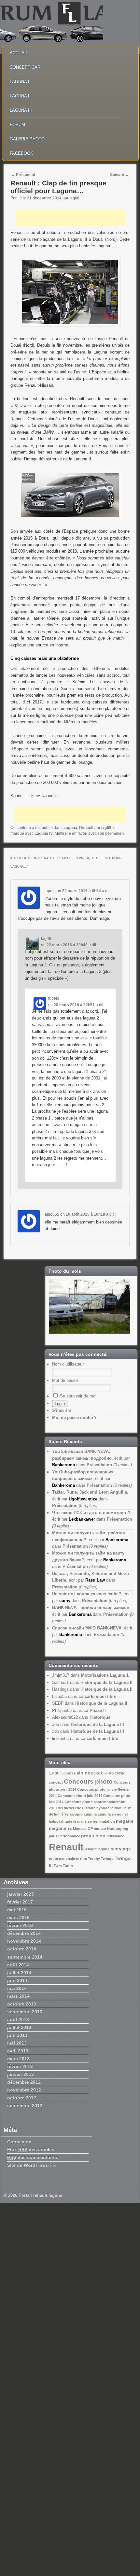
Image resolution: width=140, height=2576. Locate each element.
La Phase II (95, 1710)
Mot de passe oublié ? (74, 1418)
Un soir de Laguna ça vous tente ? (87, 1594)
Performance (69, 1836)
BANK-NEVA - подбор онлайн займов (91, 1607)
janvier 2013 (21, 2074)
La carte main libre (97, 1696)
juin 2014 (17, 1980)
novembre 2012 (24, 2090)
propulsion (93, 1836)
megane (125, 1821)
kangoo (76, 1814)
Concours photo (88, 1781)
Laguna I (20, 82)
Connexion (19, 2142)
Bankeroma (63, 1465)
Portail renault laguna (40, 2195)
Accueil (19, 53)
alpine (83, 1773)
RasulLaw (95, 1580)
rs (77, 1859)
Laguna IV (44, 833)
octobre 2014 (22, 1949)
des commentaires (33, 2157)
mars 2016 (18, 1918)
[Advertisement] (70, 218)
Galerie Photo (27, 139)
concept (56, 1782)
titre (84, 1859)
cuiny (65, 1601)
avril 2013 (18, 2051)
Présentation (99, 1465)
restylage (121, 1849)
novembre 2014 (24, 1941)
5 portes (69, 1773)
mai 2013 (17, 2043)
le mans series (85, 1821)
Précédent (23, 175)
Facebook (21, 153)
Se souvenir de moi (77, 1396)
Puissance (115, 1836)
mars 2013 (18, 2059)
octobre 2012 (22, 2098)
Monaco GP (83, 1829)
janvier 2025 (21, 1894)
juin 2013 (17, 2035)
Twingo (107, 1859)
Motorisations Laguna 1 (105, 1675)
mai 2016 (17, 1910)
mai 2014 (17, 1988)
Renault (86, 828)
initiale (116, 1808)
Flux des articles (31, 2149)
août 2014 (18, 1965)
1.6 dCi (55, 1773)
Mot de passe (65, 1380)
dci (60, 1808)
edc (78, 1808)
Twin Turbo (63, 1866)
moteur (100, 1829)
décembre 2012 (24, 2082)
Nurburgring (118, 1829)
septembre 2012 (25, 2106)
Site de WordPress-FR (31, 2165)
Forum (17, 125)
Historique (100, 1717)
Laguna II (20, 96)
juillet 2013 (19, 2027)
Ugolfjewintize (83, 1499)
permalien (114, 833)
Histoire (89, 1808)
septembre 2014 (25, 1957)
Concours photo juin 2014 (80, 1796)
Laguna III (21, 110)
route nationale (62, 1859)
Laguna (70, 828)
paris (53, 1836)
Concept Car (25, 67)
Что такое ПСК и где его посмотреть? (91, 1513)
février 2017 (20, 1902)
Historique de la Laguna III (97, 1724)
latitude (66, 1821)
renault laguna (97, 1849)
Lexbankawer (82, 1519)
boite (96, 1773)
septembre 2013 (25, 2012)
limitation (107, 1821)
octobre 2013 (22, 2004)
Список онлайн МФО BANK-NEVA (87, 1628)
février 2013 (20, 2066)
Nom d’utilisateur (68, 1364)
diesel (69, 1808)
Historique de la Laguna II (106, 1682)
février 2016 (20, 1925)
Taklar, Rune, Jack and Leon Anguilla (90, 1492)
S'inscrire (62, 1410)
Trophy (94, 1859)
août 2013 (18, 2019)
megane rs (60, 1828)
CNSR (120, 1773)
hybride (103, 1808)
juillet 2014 (19, 1973)
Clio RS (107, 1773)
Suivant (119, 175)
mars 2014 (18, 1996)
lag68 (74, 198)
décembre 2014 (24, 1933)
